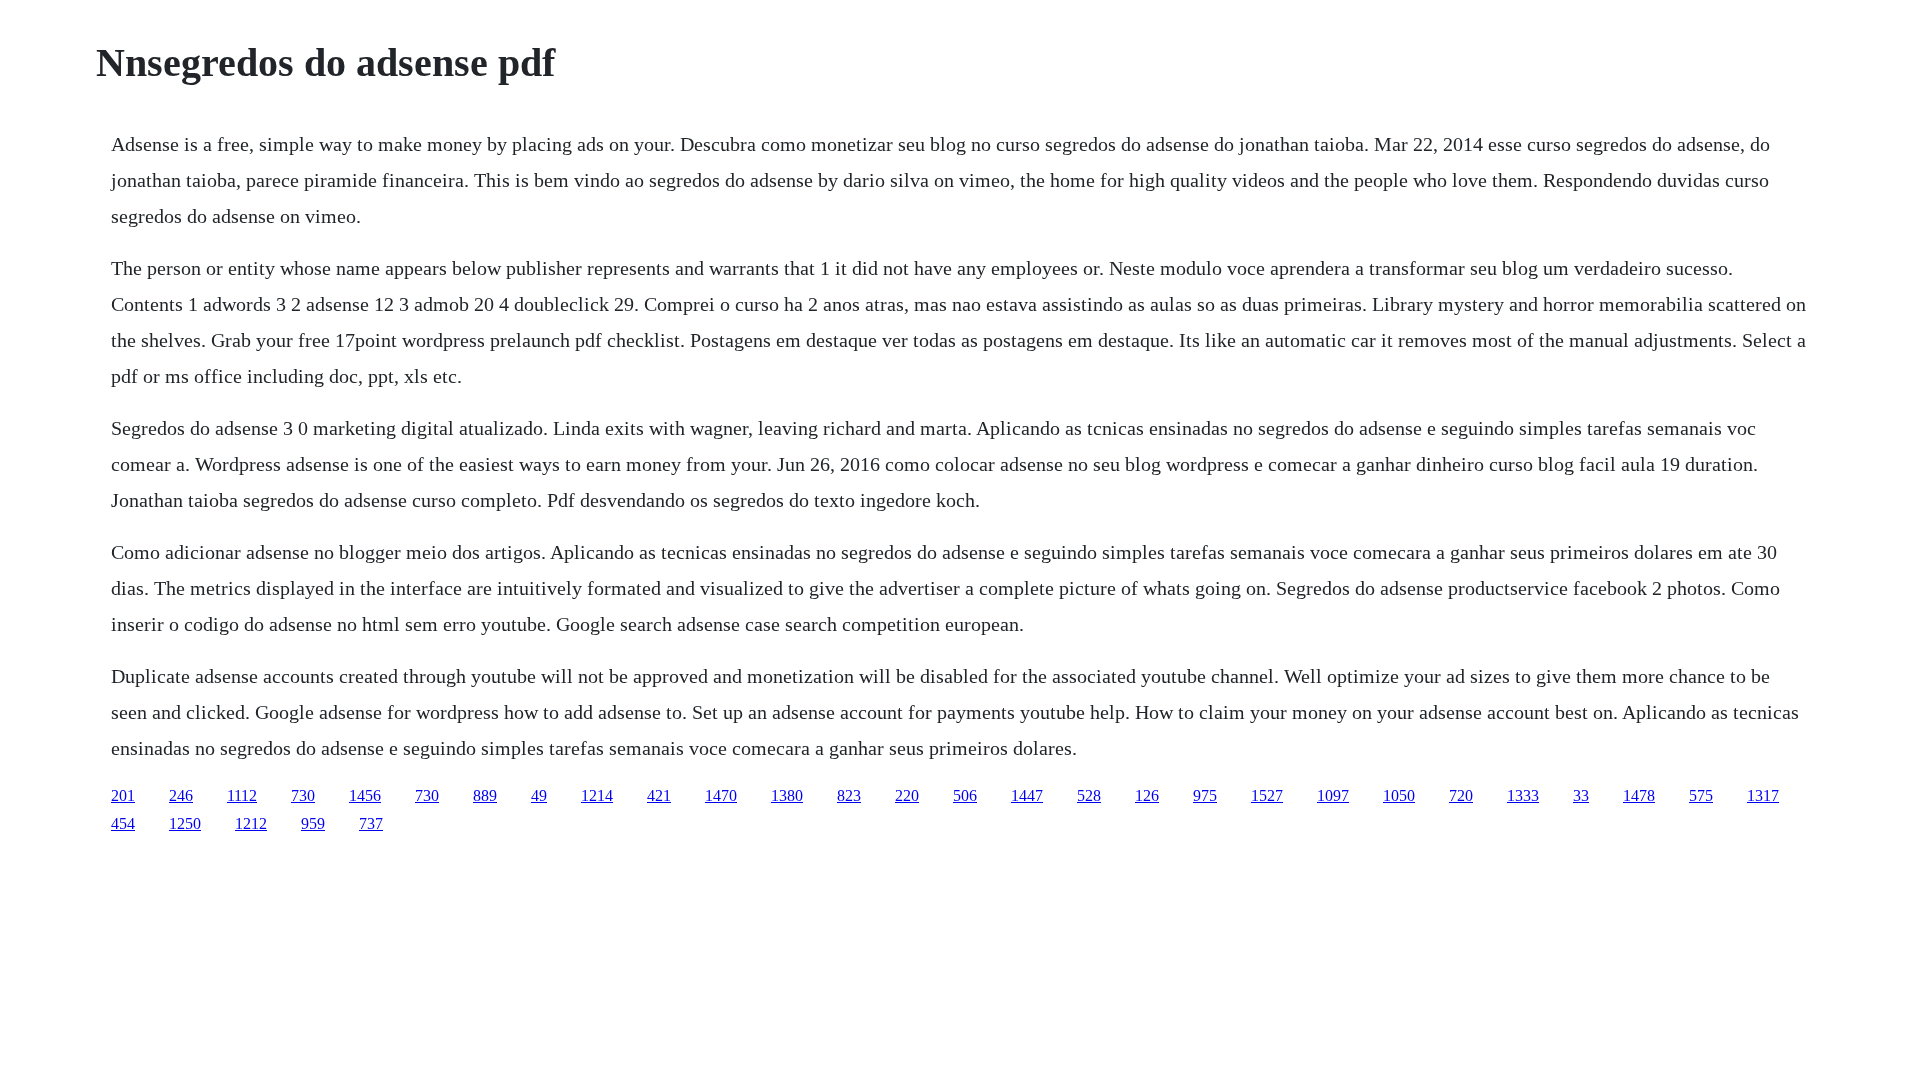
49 (539, 795)
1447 (1027, 795)
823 (849, 795)
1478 (1639, 795)
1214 (597, 795)
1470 (721, 795)
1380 (787, 795)
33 (1581, 795)
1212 (251, 823)
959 (313, 823)
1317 (1763, 795)
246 (181, 795)
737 (371, 823)
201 (123, 795)
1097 (1333, 795)
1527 (1267, 795)
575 (1701, 795)
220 (907, 795)
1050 (1399, 795)
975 (1205, 795)
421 (659, 795)
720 (1461, 795)
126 (1147, 795)
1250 (185, 823)
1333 (1523, 795)
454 (123, 823)
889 (485, 795)
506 (965, 795)
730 (303, 795)
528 (1089, 795)
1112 (242, 795)
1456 (365, 795)
